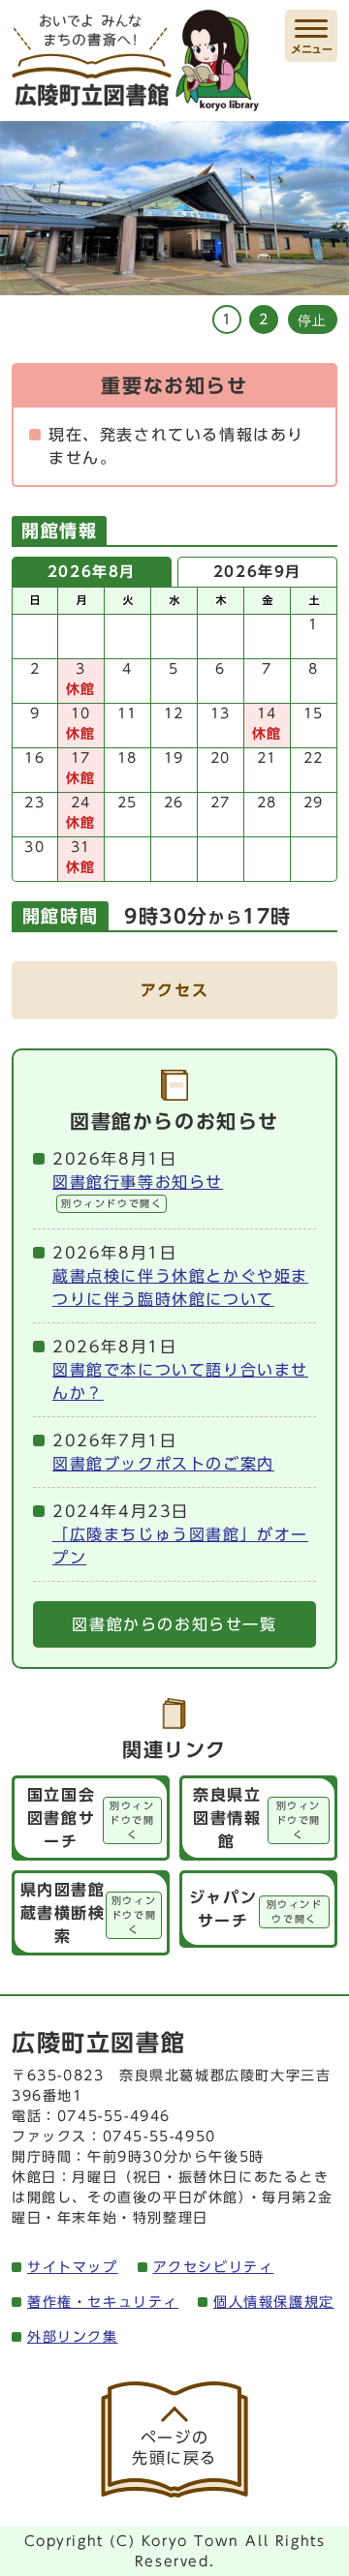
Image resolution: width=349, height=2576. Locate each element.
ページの (174, 2448)
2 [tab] (263, 319)
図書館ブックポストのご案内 (163, 1464)
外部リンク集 (73, 2337)
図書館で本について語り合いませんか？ (180, 1381)
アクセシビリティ (214, 2267)
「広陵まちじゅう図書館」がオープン (180, 1546)
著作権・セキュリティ (103, 2302)
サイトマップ (73, 2267)
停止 (313, 320)
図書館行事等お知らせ (138, 1191)
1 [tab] (226, 319)
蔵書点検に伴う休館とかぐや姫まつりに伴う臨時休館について (180, 1288)
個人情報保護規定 (274, 2302)
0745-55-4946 (114, 2116)
